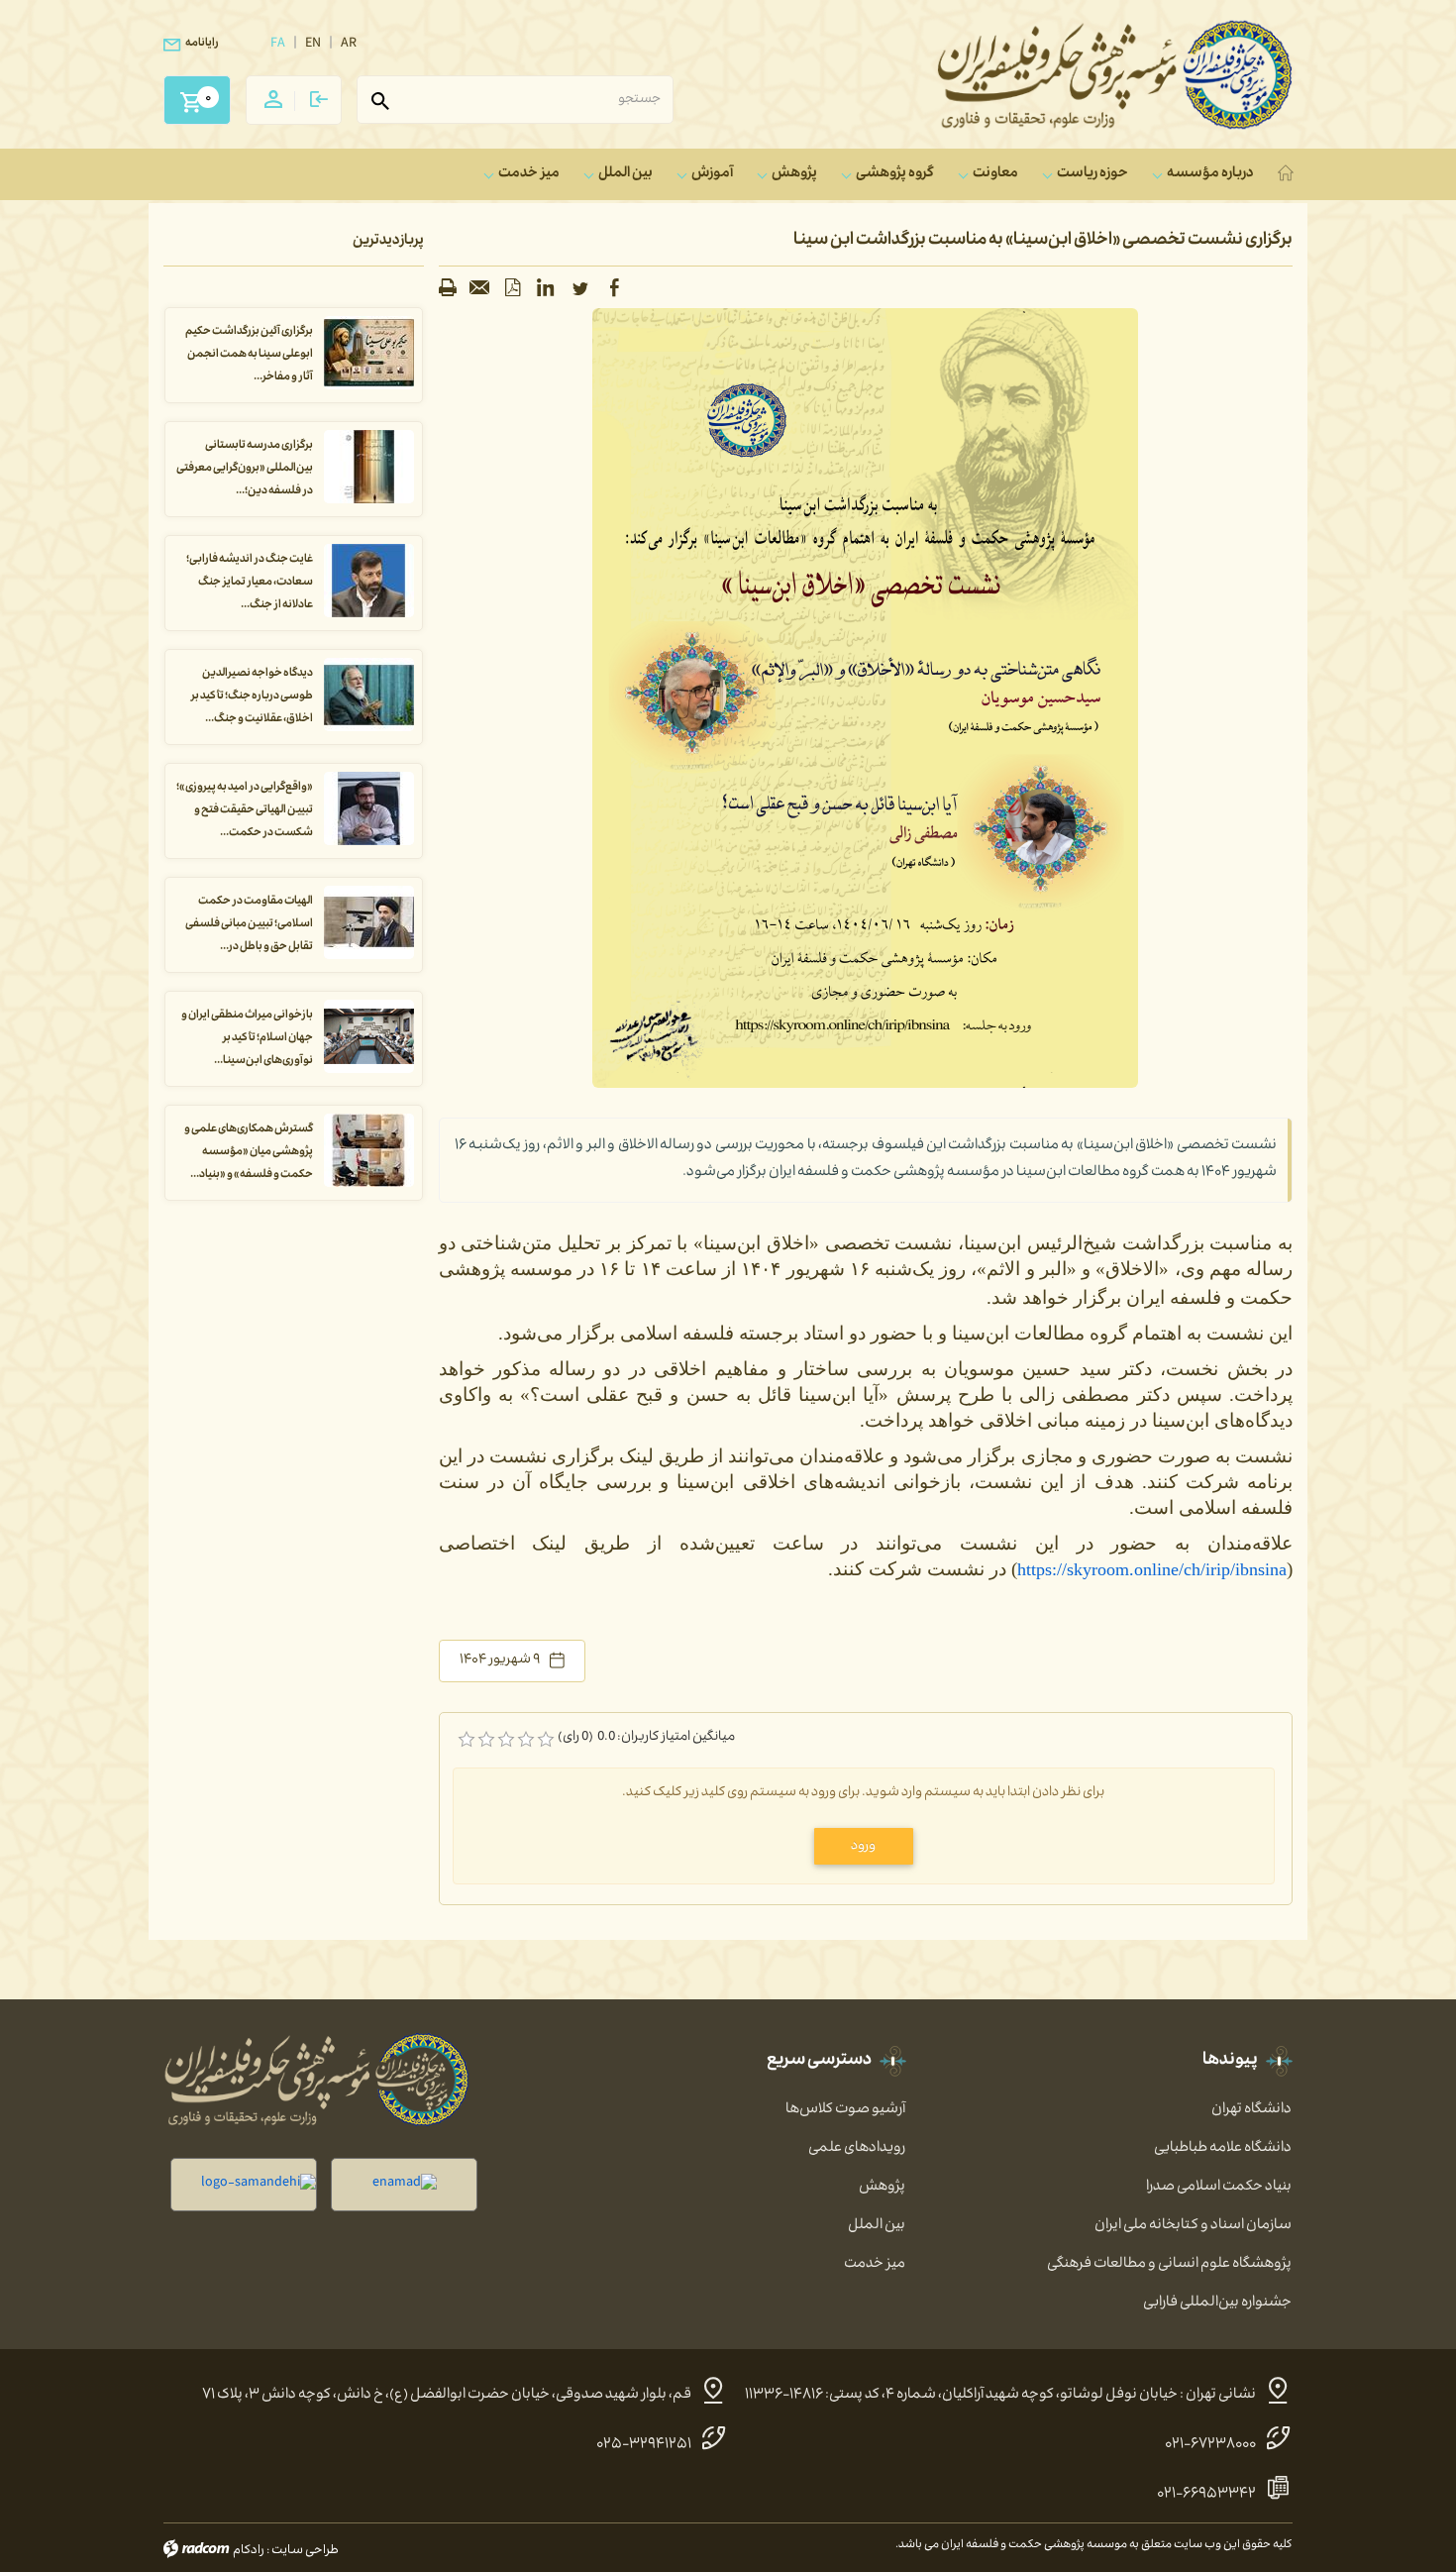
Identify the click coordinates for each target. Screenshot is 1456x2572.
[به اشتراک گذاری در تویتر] (580, 287)
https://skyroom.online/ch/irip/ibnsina (1152, 1569)
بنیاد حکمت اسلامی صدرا (1219, 2188)
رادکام (249, 2551)
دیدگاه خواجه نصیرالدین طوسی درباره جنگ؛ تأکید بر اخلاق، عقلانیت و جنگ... (252, 697)
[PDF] (513, 287)
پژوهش (882, 2188)
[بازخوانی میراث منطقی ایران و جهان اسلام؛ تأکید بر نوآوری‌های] (369, 1037)
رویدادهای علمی (857, 2149)
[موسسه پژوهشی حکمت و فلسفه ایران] (1114, 75)
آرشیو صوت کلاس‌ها (845, 2110)
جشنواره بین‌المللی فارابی (1217, 2304)
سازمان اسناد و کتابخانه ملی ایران (1193, 2226)
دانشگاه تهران (1251, 2110)
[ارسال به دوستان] (480, 287)
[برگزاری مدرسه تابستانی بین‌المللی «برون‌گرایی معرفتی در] (369, 468)
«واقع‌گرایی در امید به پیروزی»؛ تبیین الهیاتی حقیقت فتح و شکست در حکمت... (245, 811)
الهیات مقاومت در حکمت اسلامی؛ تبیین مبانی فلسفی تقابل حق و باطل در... (249, 925)
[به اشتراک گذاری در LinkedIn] (546, 287)
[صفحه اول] (1288, 174)
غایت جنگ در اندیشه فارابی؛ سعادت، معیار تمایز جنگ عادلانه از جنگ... (250, 583)
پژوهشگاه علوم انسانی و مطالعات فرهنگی (1169, 2265)
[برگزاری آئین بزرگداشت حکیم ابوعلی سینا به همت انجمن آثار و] (369, 354)
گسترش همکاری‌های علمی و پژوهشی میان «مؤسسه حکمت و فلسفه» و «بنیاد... (249, 1153)
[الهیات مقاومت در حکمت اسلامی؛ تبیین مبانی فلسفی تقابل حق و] (369, 923)
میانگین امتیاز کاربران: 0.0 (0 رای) (646, 1738)
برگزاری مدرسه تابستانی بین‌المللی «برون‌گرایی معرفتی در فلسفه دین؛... (245, 469)
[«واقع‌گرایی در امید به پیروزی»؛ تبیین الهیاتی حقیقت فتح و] (369, 809)
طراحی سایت (305, 2551)
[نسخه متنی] (448, 287)
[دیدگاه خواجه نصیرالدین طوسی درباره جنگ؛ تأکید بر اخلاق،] (369, 696)
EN (313, 45)
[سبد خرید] (191, 94)
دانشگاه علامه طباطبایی (1223, 2149)
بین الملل (877, 2226)
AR (349, 45)
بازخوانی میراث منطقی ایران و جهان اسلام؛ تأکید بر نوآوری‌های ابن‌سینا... (247, 1039)
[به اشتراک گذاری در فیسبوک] (615, 287)
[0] (467, 1740)
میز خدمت (875, 2265)
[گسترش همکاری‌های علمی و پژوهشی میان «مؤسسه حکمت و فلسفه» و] (369, 1151)
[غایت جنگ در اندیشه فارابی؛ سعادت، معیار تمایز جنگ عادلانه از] (369, 582)
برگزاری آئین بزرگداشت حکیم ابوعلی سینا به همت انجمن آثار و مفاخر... (249, 355)
